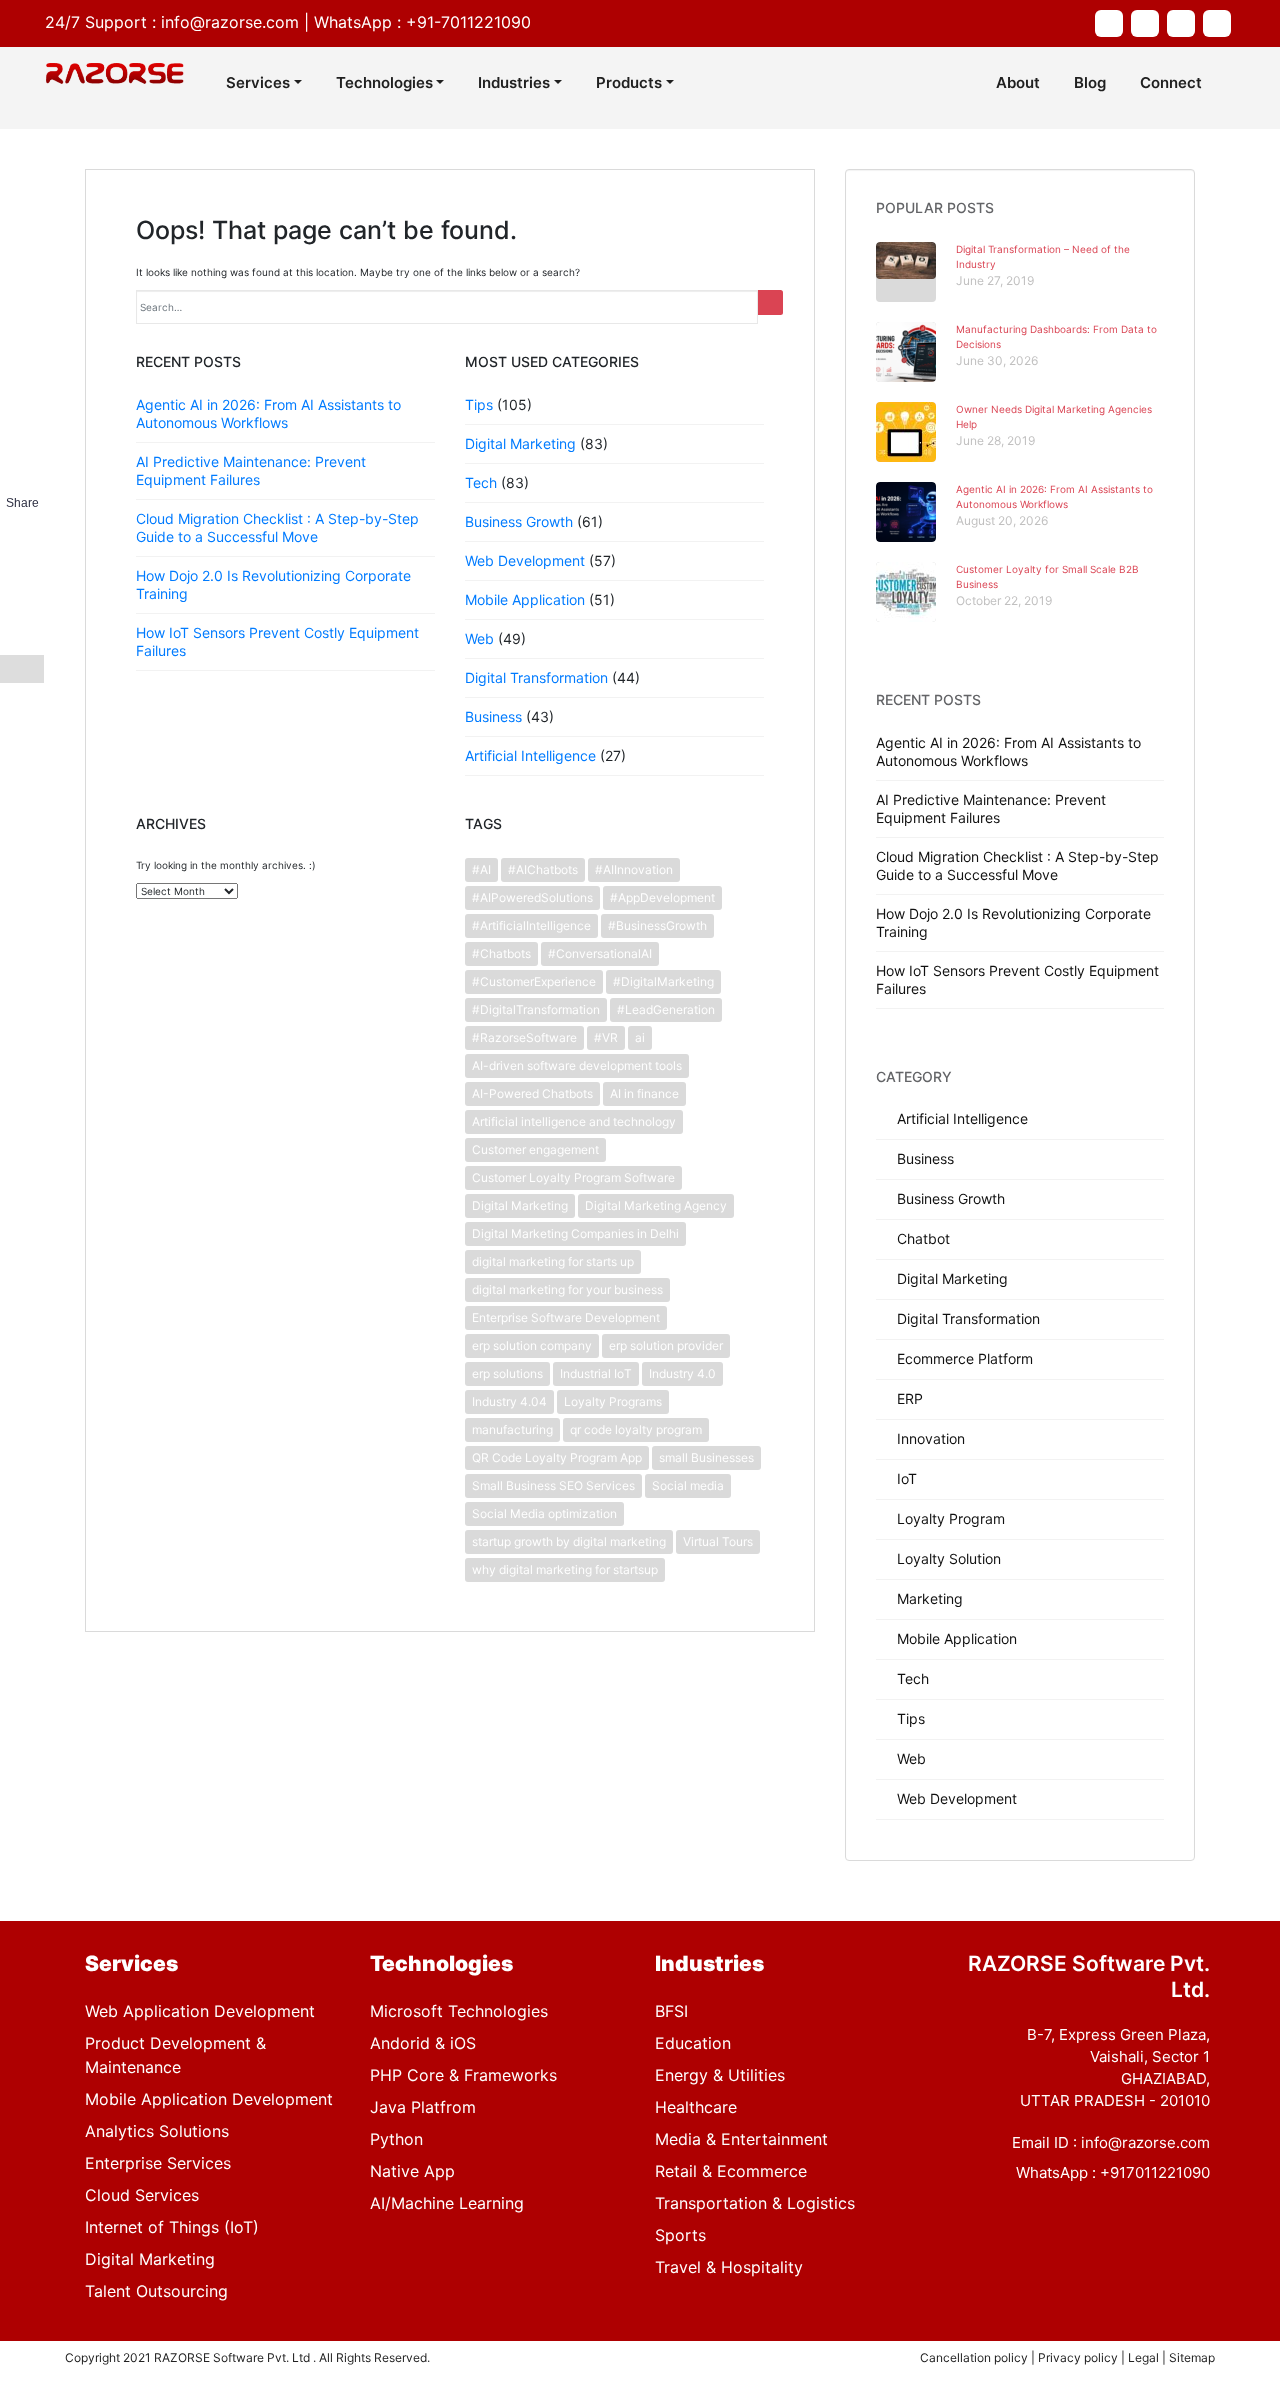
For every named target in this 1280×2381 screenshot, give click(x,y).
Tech (481, 482)
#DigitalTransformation (536, 1009)
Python (396, 2139)
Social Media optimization (544, 1513)
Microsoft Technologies (459, 2011)
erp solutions (507, 1373)
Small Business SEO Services (553, 1485)
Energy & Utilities (720, 2075)
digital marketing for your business (567, 1289)
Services (258, 82)
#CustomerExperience (534, 981)
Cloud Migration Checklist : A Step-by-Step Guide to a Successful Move (277, 527)
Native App (412, 2171)
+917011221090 (1155, 2172)
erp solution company (532, 1345)
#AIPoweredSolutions (532, 897)
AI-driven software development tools (577, 1065)
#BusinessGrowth (657, 925)
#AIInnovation (634, 869)
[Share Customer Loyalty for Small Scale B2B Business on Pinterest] (22, 613)
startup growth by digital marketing (569, 1541)
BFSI (671, 2011)
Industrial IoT (596, 1373)
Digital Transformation (536, 677)
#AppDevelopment (662, 897)
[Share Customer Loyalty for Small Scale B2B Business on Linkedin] (22, 585)
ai (640, 1037)
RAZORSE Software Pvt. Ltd (232, 2357)
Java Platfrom (423, 2107)
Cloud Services (142, 2195)
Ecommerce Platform (965, 1358)
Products (629, 82)
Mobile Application (525, 599)
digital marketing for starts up (553, 1261)
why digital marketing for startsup (565, 1569)
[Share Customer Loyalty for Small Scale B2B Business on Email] (22, 641)
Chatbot (923, 1238)
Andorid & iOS (423, 2043)
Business (493, 716)
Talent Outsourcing (156, 2291)
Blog (1090, 82)
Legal (1145, 2357)
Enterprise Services (158, 2163)
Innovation (931, 1438)
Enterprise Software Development (566, 1317)
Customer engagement (535, 1149)
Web (479, 638)
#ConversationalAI (600, 953)
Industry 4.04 (509, 1401)
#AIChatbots (543, 869)
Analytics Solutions (157, 2131)
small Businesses (706, 1457)
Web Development (525, 560)
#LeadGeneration (666, 1009)
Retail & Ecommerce (731, 2171)
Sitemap (1192, 2357)
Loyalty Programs (613, 1401)
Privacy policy (1079, 2357)
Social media (688, 1485)
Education (693, 2043)
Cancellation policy (975, 2357)
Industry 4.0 (682, 1373)
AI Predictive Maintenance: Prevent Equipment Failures (251, 470)
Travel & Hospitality (729, 2267)
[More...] (22, 669)
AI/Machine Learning (447, 2203)
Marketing (930, 1598)
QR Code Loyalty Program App (557, 1457)
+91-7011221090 (468, 22)
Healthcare (696, 2107)
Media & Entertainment (741, 2139)
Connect (1171, 82)
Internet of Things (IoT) (172, 2227)
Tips (479, 404)
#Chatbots (501, 953)
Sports (680, 2235)
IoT (907, 1478)
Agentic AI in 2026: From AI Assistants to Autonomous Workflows (268, 413)
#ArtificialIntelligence (531, 925)
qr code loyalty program (636, 1429)
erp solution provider (666, 1345)
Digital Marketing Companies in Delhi (575, 1233)
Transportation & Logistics (755, 2203)
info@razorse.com (230, 22)
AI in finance (644, 1093)
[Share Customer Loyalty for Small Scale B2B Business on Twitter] (22, 557)
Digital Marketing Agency (656, 1205)
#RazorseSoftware (524, 1037)
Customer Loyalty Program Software (573, 1177)
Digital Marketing (520, 443)
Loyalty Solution (949, 1558)
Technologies (384, 82)
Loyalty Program (951, 1518)
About (1018, 82)
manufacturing (512, 1429)
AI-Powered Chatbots (532, 1093)
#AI (481, 869)
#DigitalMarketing (663, 981)
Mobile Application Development (209, 2099)
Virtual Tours (718, 1541)
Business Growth (519, 521)
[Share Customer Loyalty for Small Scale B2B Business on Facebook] (22, 529)
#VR (606, 1037)
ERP (910, 1398)
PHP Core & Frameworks (463, 2075)
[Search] (770, 302)
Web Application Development (200, 2011)
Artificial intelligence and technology (574, 1121)
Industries (514, 82)
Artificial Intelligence (530, 755)
